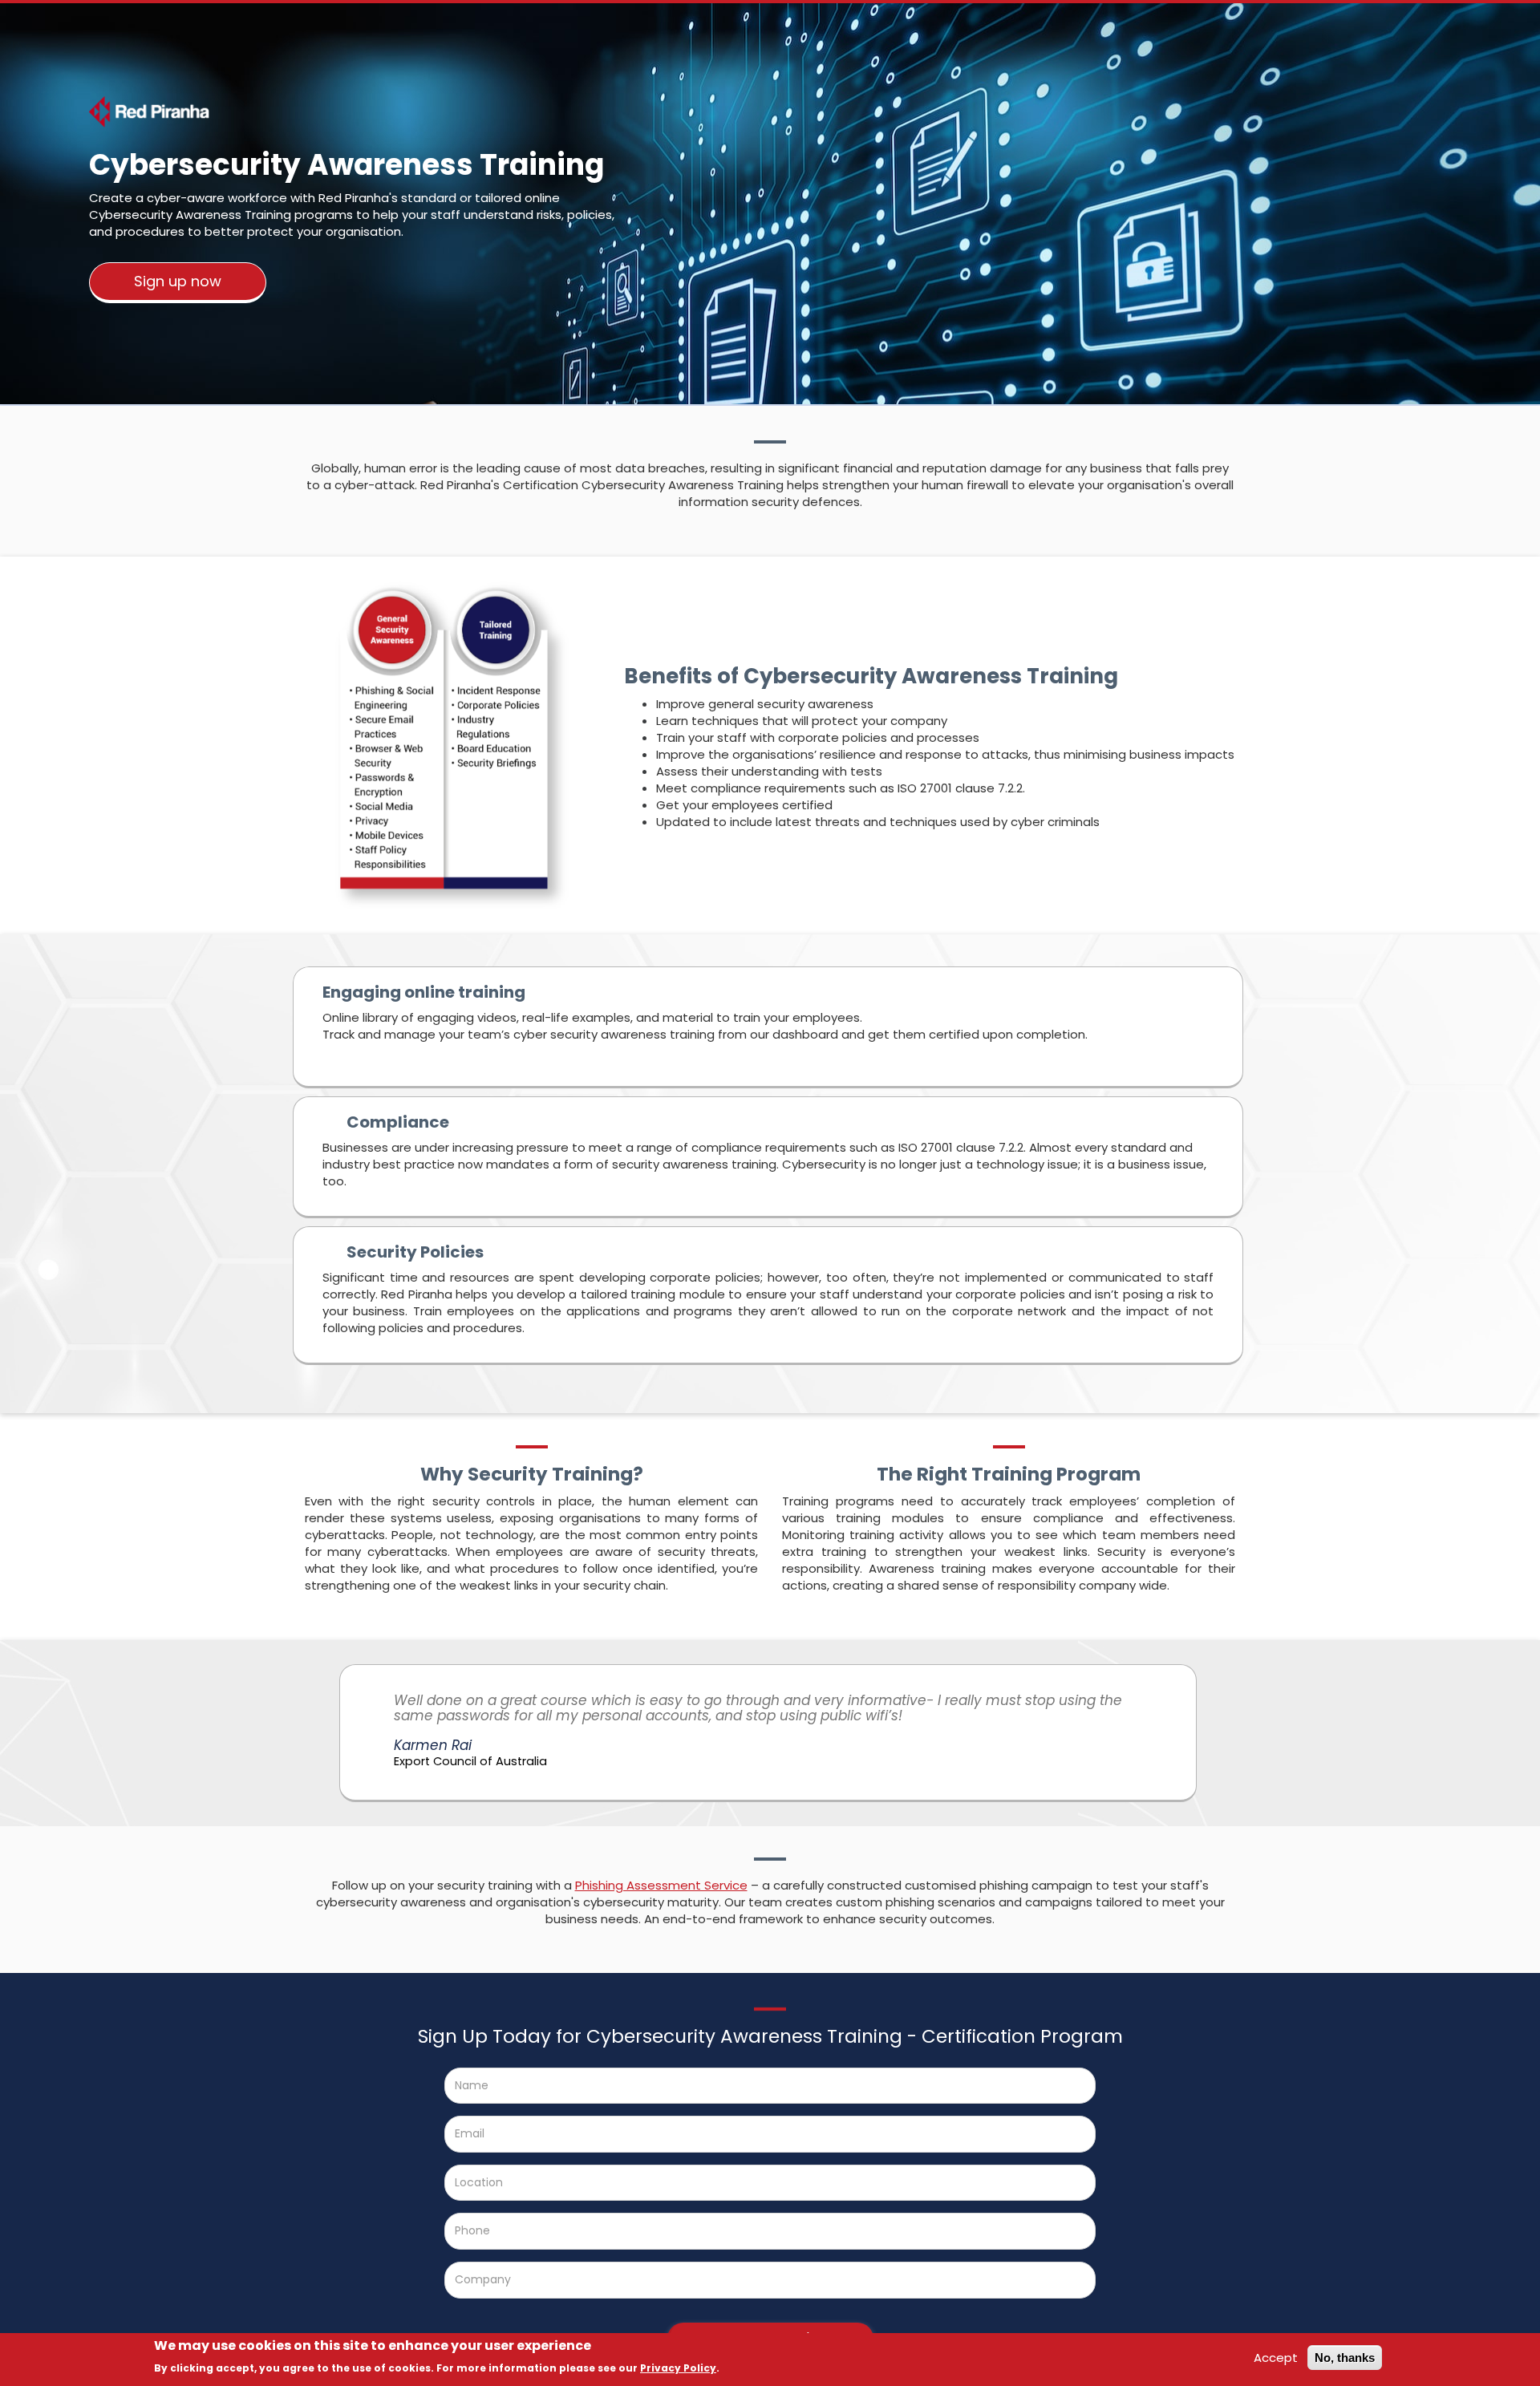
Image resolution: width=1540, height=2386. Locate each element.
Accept (1276, 2358)
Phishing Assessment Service (661, 1885)
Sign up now (178, 281)
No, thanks (1345, 2358)
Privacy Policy (678, 2368)
